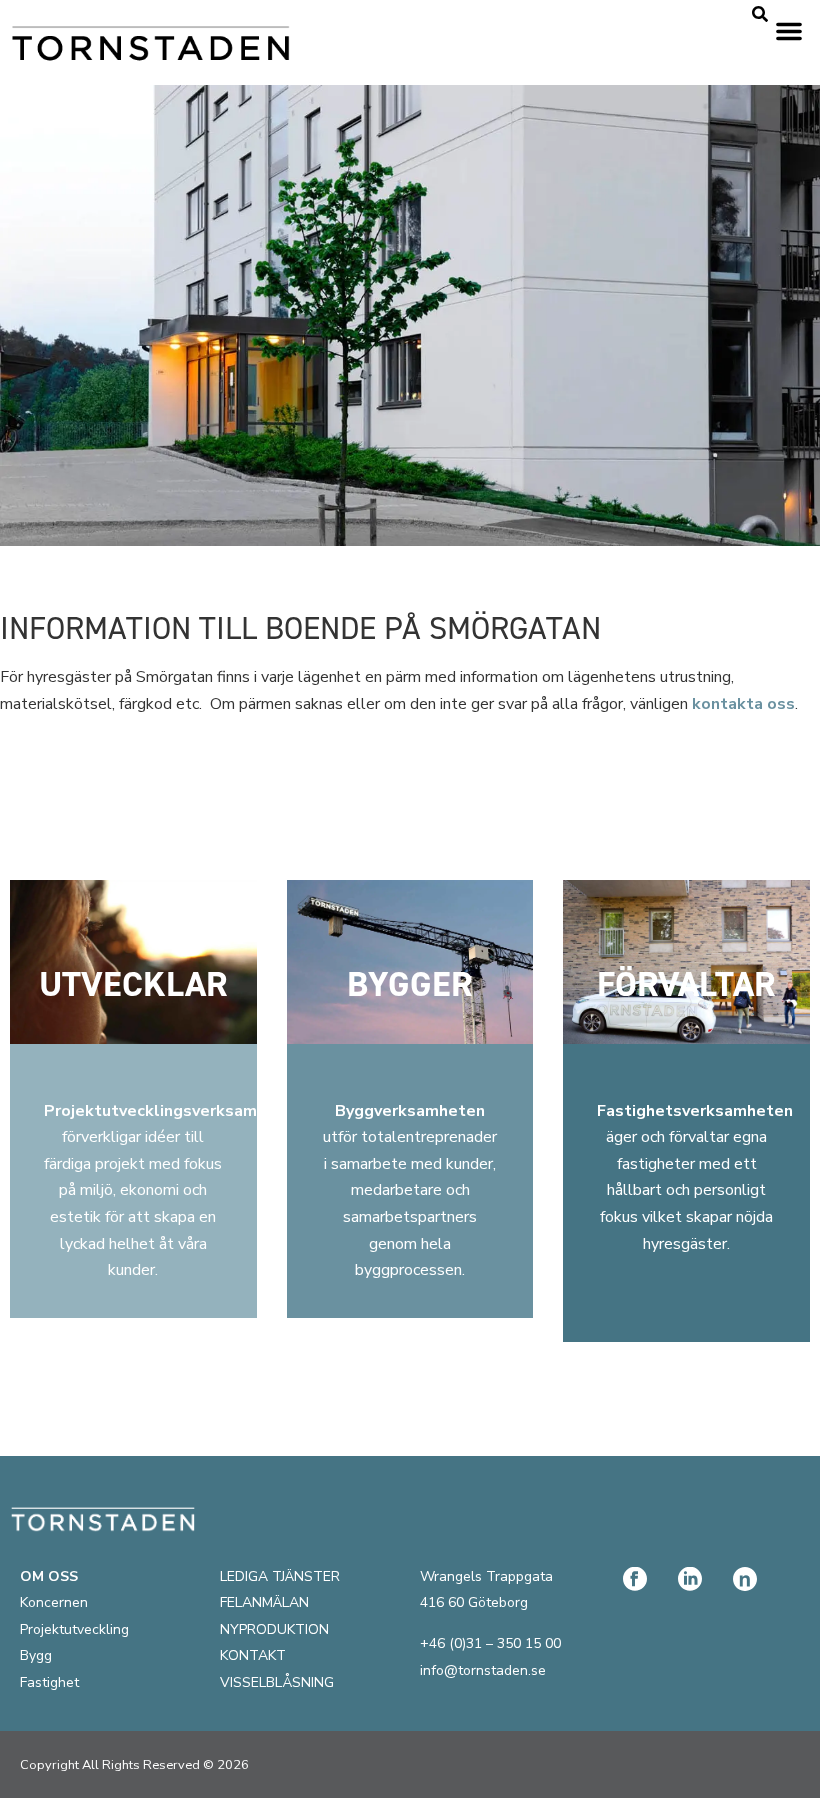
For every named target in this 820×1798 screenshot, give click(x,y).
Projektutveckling (74, 1629)
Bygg (36, 1655)
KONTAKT (253, 1655)
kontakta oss (743, 704)
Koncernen (54, 1602)
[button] (789, 31)
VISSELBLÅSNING (277, 1682)
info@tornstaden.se (483, 1670)
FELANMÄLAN (264, 1602)
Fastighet (49, 1682)
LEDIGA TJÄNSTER (280, 1576)
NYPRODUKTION (274, 1629)
